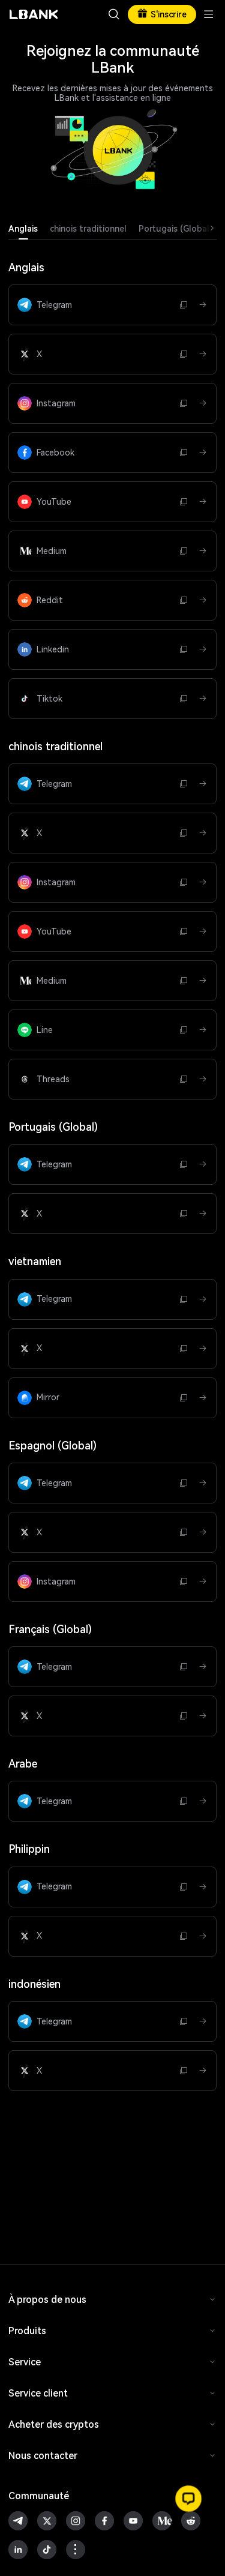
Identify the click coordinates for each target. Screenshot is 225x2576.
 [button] (184, 305)
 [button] (114, 14)
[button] (188, 2499)
